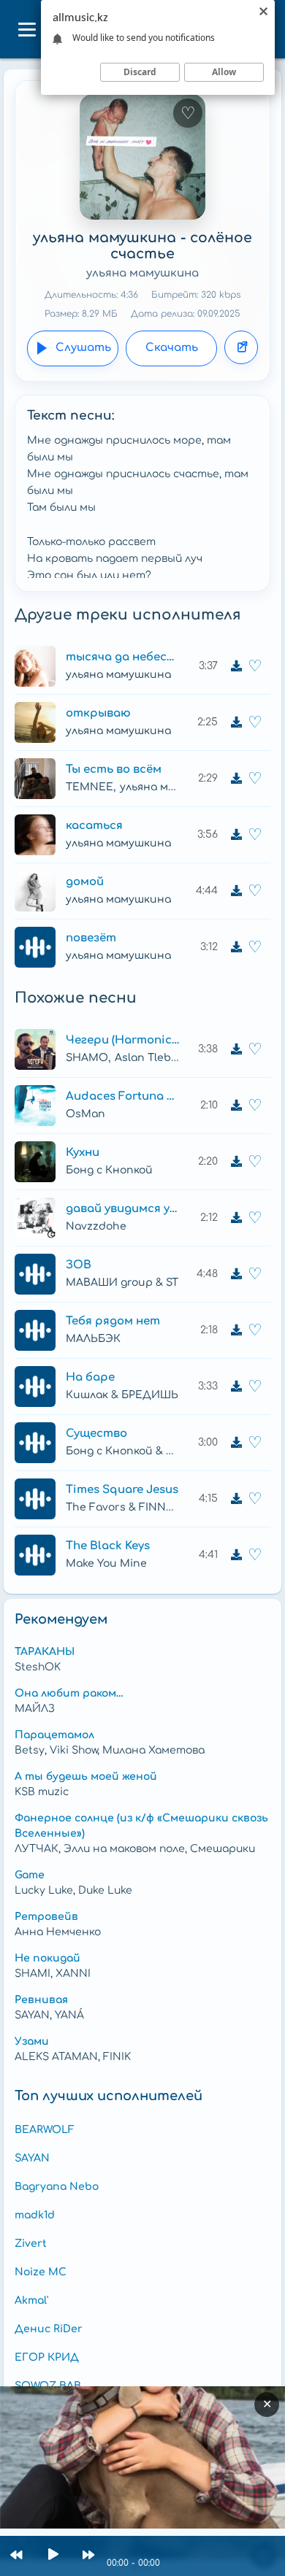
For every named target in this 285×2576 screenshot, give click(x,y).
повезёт (91, 938)
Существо (96, 1434)
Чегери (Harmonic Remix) (123, 1040)
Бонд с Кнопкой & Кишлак (137, 1451)
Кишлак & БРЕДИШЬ (122, 1395)
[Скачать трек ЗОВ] (236, 1274)
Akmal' (31, 2301)
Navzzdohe (96, 1226)
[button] (26, 29)
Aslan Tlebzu (149, 1058)
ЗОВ (79, 1265)
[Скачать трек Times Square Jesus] (236, 1499)
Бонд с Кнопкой (109, 1170)
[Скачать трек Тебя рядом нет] (236, 1330)
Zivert (31, 2244)
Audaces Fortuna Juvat (123, 1096)
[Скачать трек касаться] (236, 835)
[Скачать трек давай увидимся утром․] (236, 1218)
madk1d (35, 2215)
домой (85, 882)
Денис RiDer (49, 2329)
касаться (94, 826)
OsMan (85, 1114)
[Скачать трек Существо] (236, 1443)
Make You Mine (106, 1563)
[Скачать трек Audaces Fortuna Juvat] (236, 1106)
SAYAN (32, 2158)
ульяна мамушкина (142, 273)
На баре (90, 1377)
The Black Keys (108, 1546)
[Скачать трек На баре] (236, 1387)
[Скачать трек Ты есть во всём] (236, 779)
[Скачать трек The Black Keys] (236, 1555)
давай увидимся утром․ (123, 1209)
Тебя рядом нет (113, 1321)
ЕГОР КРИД (47, 2357)
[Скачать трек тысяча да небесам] (236, 666)
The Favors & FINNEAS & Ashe (147, 1507)
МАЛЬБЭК (93, 1339)
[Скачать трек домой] (236, 891)
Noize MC (41, 2272)
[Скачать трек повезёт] (236, 947)
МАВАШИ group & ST (122, 1283)
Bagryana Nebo (57, 2187)
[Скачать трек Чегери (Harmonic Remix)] (236, 1049)
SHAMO (87, 1058)
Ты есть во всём (114, 770)
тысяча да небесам (123, 657)
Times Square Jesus (122, 1490)
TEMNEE (90, 787)
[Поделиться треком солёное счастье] (241, 347)
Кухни (83, 1153)
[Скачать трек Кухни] (236, 1162)
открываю (98, 713)
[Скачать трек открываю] (236, 722)
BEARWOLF (45, 2130)
